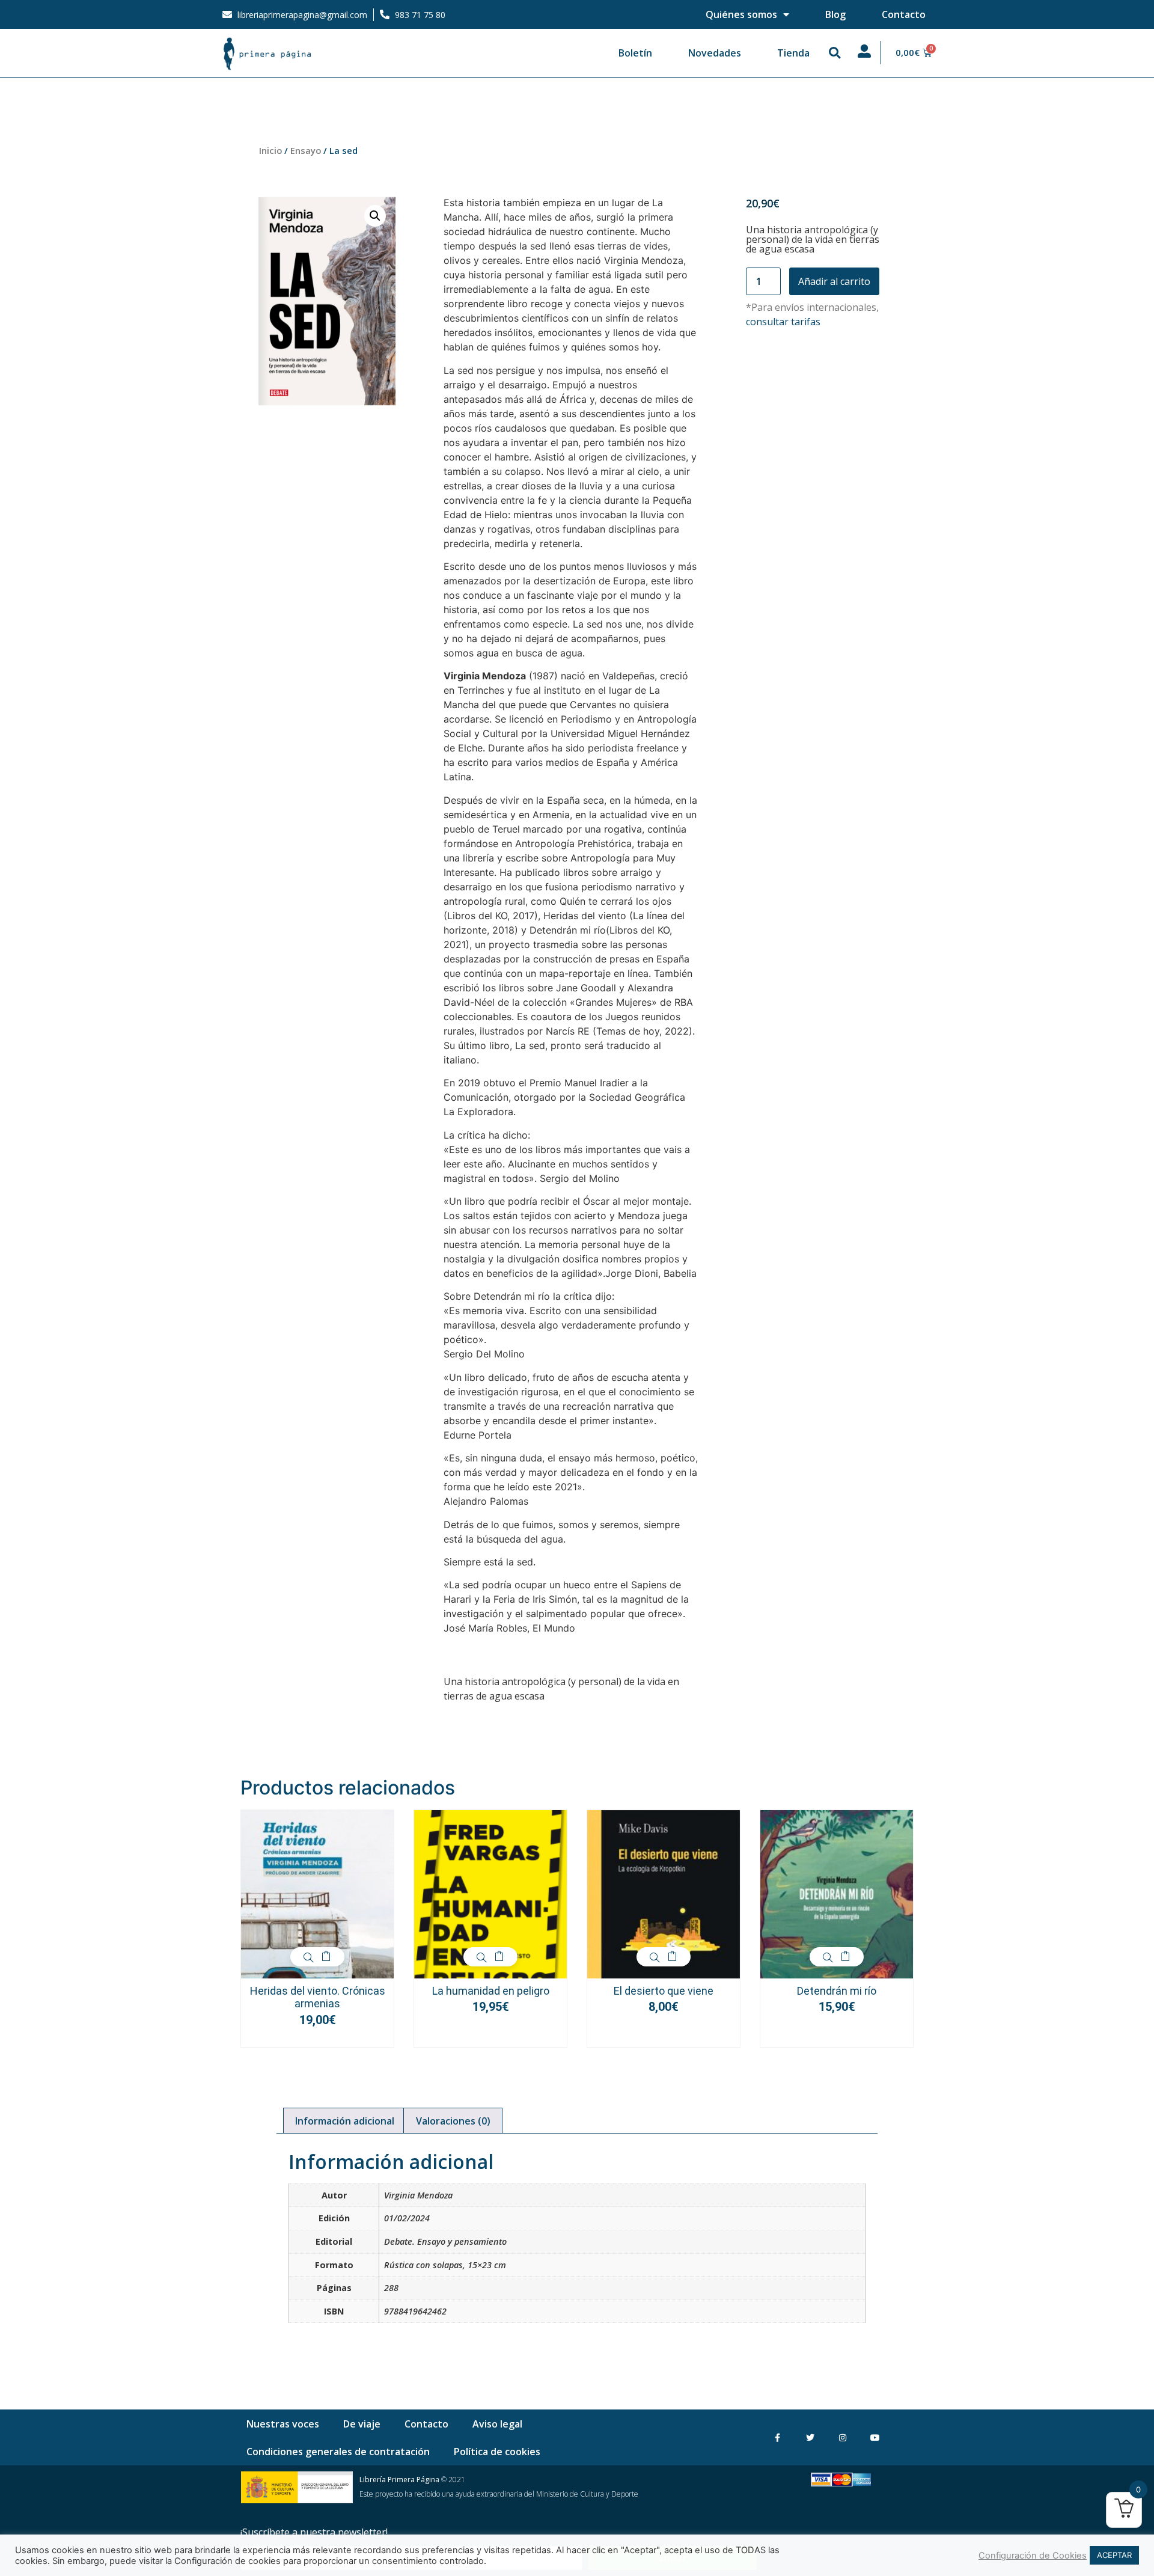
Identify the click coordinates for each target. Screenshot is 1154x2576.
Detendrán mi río (837, 1991)
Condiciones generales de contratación (338, 2452)
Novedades (715, 53)
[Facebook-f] (777, 2437)
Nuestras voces (283, 2424)
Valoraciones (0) (453, 2121)
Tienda (793, 53)
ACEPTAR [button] (1114, 2555)
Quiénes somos (741, 14)
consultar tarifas (783, 322)
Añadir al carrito (834, 281)
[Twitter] (810, 2437)
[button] (835, 53)
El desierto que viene (664, 1991)
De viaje (362, 2424)
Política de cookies (497, 2452)
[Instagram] (842, 2437)
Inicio (270, 150)
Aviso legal (497, 2424)
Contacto (904, 14)
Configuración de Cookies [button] (1033, 2556)
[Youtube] (875, 2437)
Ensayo (306, 150)
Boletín (635, 53)
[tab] (345, 2121)
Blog (835, 14)
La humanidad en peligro (491, 1991)
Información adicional (345, 2121)
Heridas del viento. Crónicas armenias (318, 1997)
